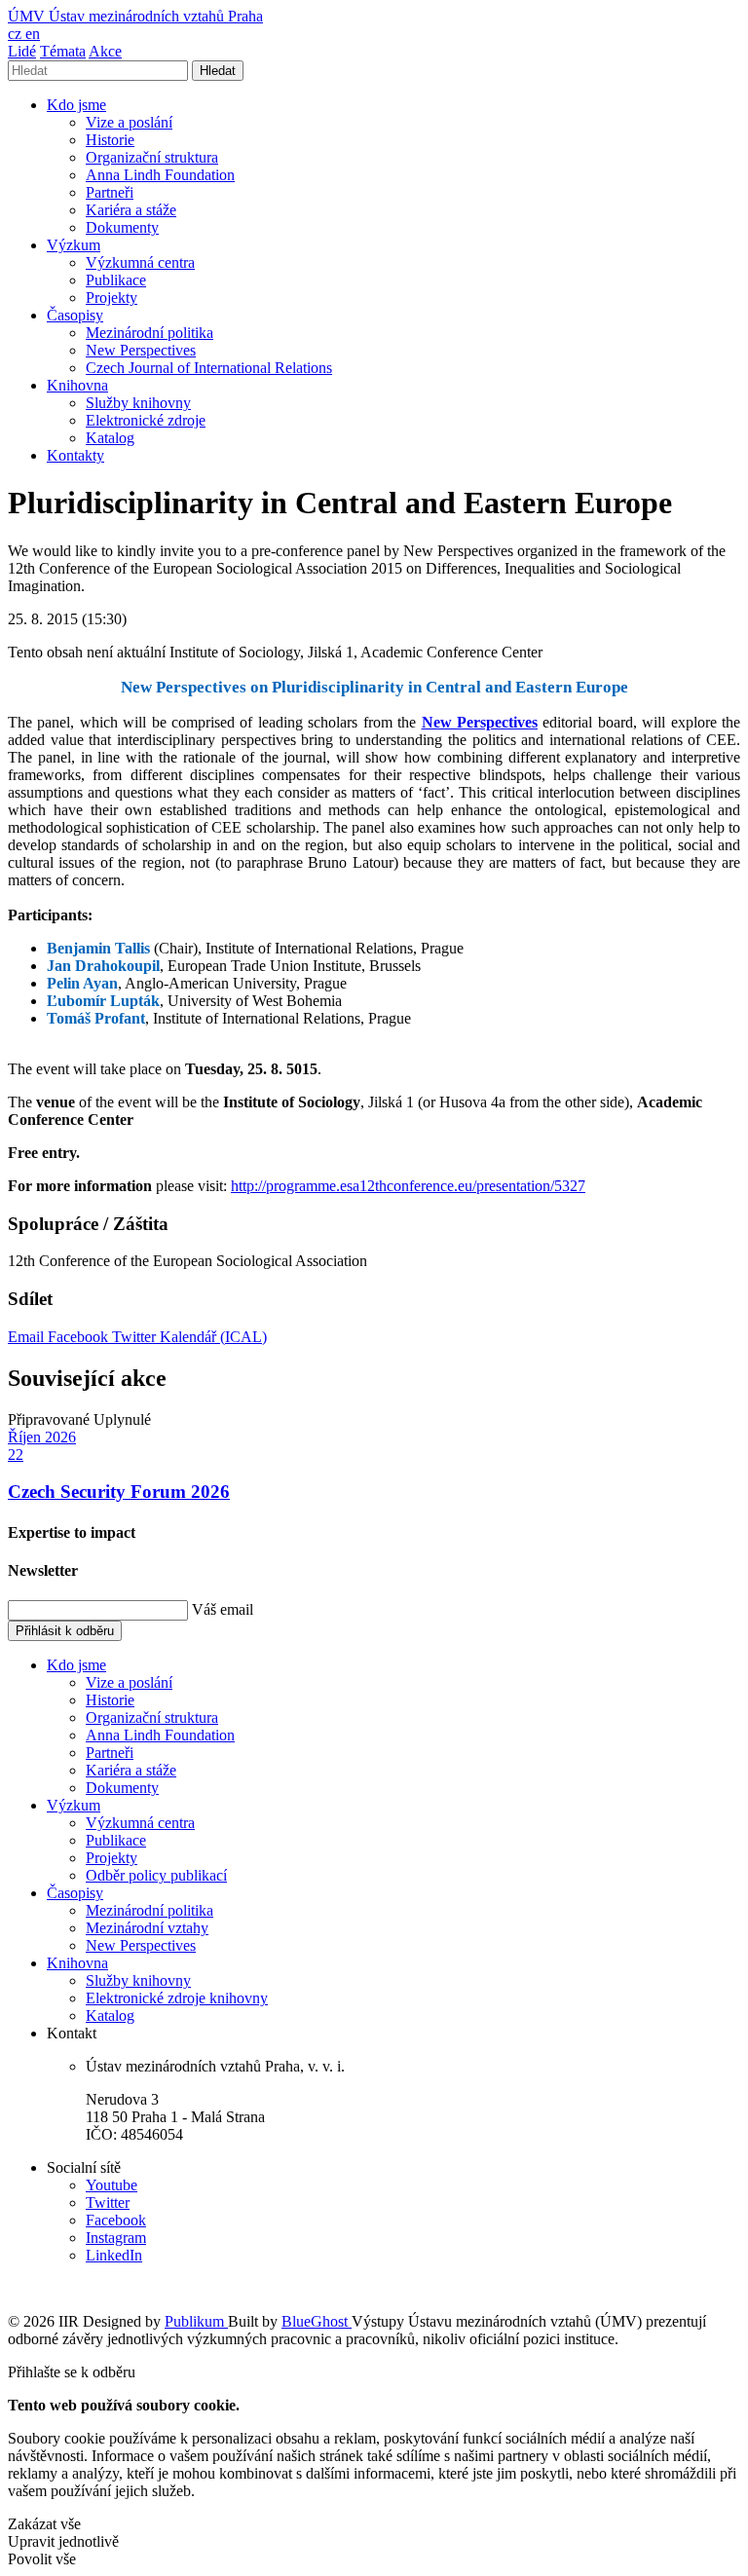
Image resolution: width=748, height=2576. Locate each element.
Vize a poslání (129, 122)
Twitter (136, 1337)
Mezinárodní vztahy (147, 1928)
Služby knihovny (138, 403)
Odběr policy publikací (156, 1875)
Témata (63, 51)
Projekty (112, 298)
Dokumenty (122, 227)
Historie (110, 140)
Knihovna (77, 385)
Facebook (80, 1337)
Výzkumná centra (140, 262)
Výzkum (74, 245)
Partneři (110, 192)
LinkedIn (114, 2255)
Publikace (116, 280)
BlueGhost (317, 2321)
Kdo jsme (76, 105)
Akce (105, 51)
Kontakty (75, 455)
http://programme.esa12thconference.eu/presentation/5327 (408, 1186)
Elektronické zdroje (146, 420)
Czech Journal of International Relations (209, 368)
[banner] (135, 16)
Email (28, 1337)
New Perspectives (141, 350)
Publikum (196, 2321)
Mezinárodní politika (150, 333)
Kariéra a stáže (131, 210)
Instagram (116, 2238)
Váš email (223, 1609)
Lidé (22, 51)
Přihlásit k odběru (65, 1631)
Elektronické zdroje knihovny (177, 1998)
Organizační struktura (152, 157)
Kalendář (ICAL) (213, 1337)
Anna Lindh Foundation (160, 175)
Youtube (112, 2185)
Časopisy (75, 315)
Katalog (110, 438)
